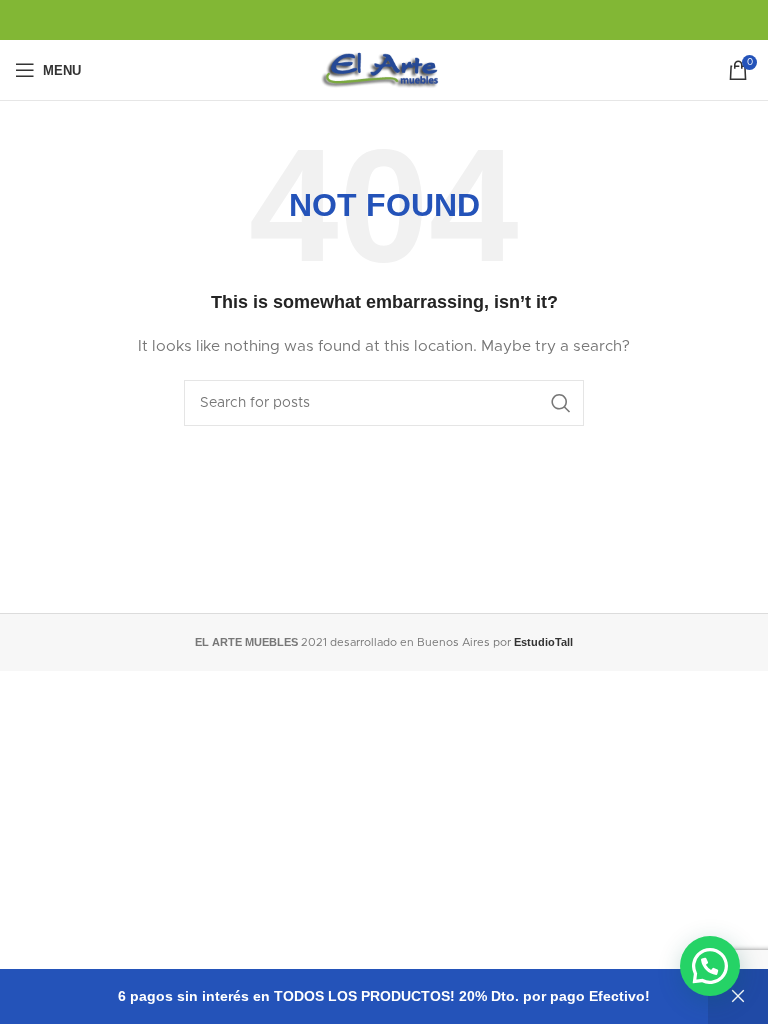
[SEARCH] (561, 403)
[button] (710, 966)
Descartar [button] (738, 996)
